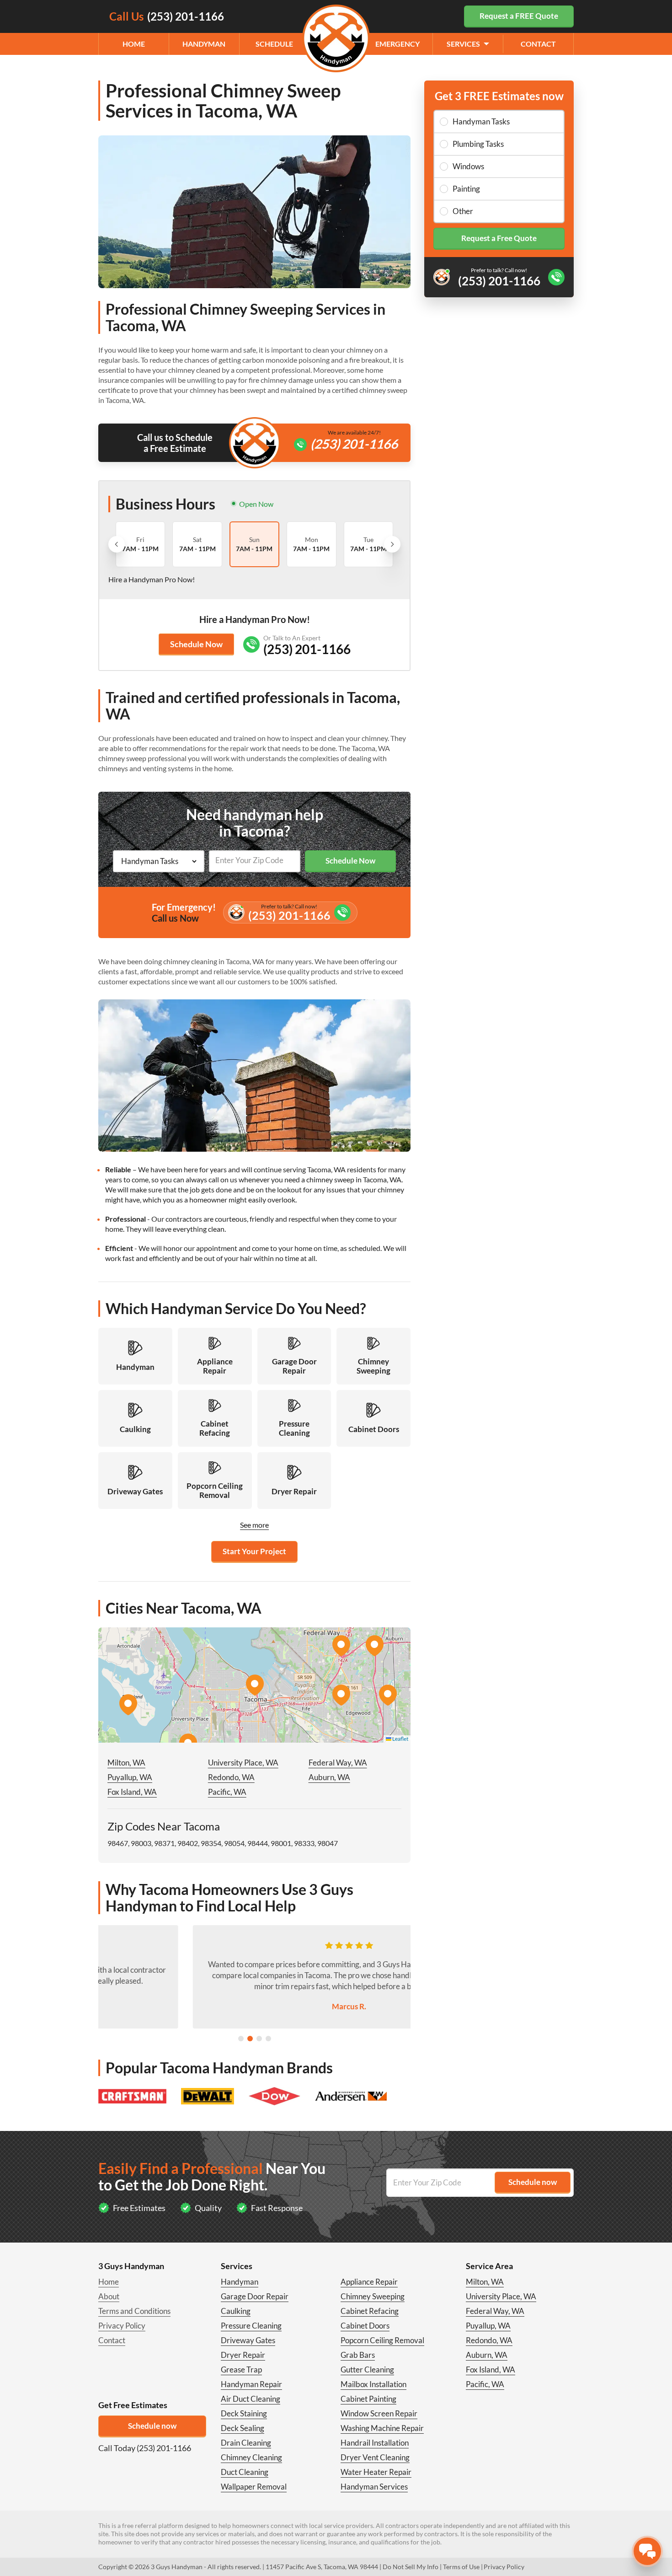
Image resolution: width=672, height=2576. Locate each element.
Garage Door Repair (255, 2296)
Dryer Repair (243, 2355)
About (109, 2296)
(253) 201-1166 (354, 444)
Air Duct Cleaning (251, 2399)
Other (463, 211)
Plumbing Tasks (478, 144)
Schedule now (152, 2426)
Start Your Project (254, 1551)
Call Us (167, 16)
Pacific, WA (227, 1792)
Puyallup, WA (130, 1777)
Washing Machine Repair (382, 2428)
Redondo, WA (231, 1777)
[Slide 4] (268, 2039)
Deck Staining (244, 2413)
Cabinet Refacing (370, 2311)
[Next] (392, 544)
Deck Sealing (243, 2428)
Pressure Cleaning (251, 2326)
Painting (466, 189)
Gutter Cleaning (367, 2369)
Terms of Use (461, 2567)
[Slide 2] (250, 2039)
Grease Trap (241, 2369)
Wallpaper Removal (254, 2487)
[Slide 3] (259, 2039)
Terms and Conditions (134, 2311)
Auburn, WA (329, 1777)
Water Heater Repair (376, 2472)
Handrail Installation (375, 2443)
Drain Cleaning (246, 2443)
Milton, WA (126, 1763)
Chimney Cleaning (251, 2457)
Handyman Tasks (481, 121)
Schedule (274, 44)
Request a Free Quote (499, 238)
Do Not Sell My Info (411, 2567)
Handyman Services (374, 2487)
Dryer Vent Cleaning (375, 2457)
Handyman (204, 44)
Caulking (236, 2311)
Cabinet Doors (365, 2326)
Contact (538, 44)
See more (254, 1525)
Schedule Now (196, 644)
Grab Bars (358, 2355)
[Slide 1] (241, 2039)
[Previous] (117, 544)
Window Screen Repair (379, 2413)
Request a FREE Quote (519, 16)
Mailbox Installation (373, 2384)
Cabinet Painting (368, 2399)
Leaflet (400, 1739)
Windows (468, 166)
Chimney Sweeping (373, 2296)
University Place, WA (243, 1763)
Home (134, 44)
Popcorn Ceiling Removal (382, 2340)
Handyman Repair (251, 2384)
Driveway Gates (248, 2340)
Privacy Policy (122, 2326)
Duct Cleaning (245, 2472)
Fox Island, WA (132, 1792)
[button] (255, 1685)
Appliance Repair (369, 2282)
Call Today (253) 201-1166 (145, 2448)
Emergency (397, 44)
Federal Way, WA (338, 1763)
